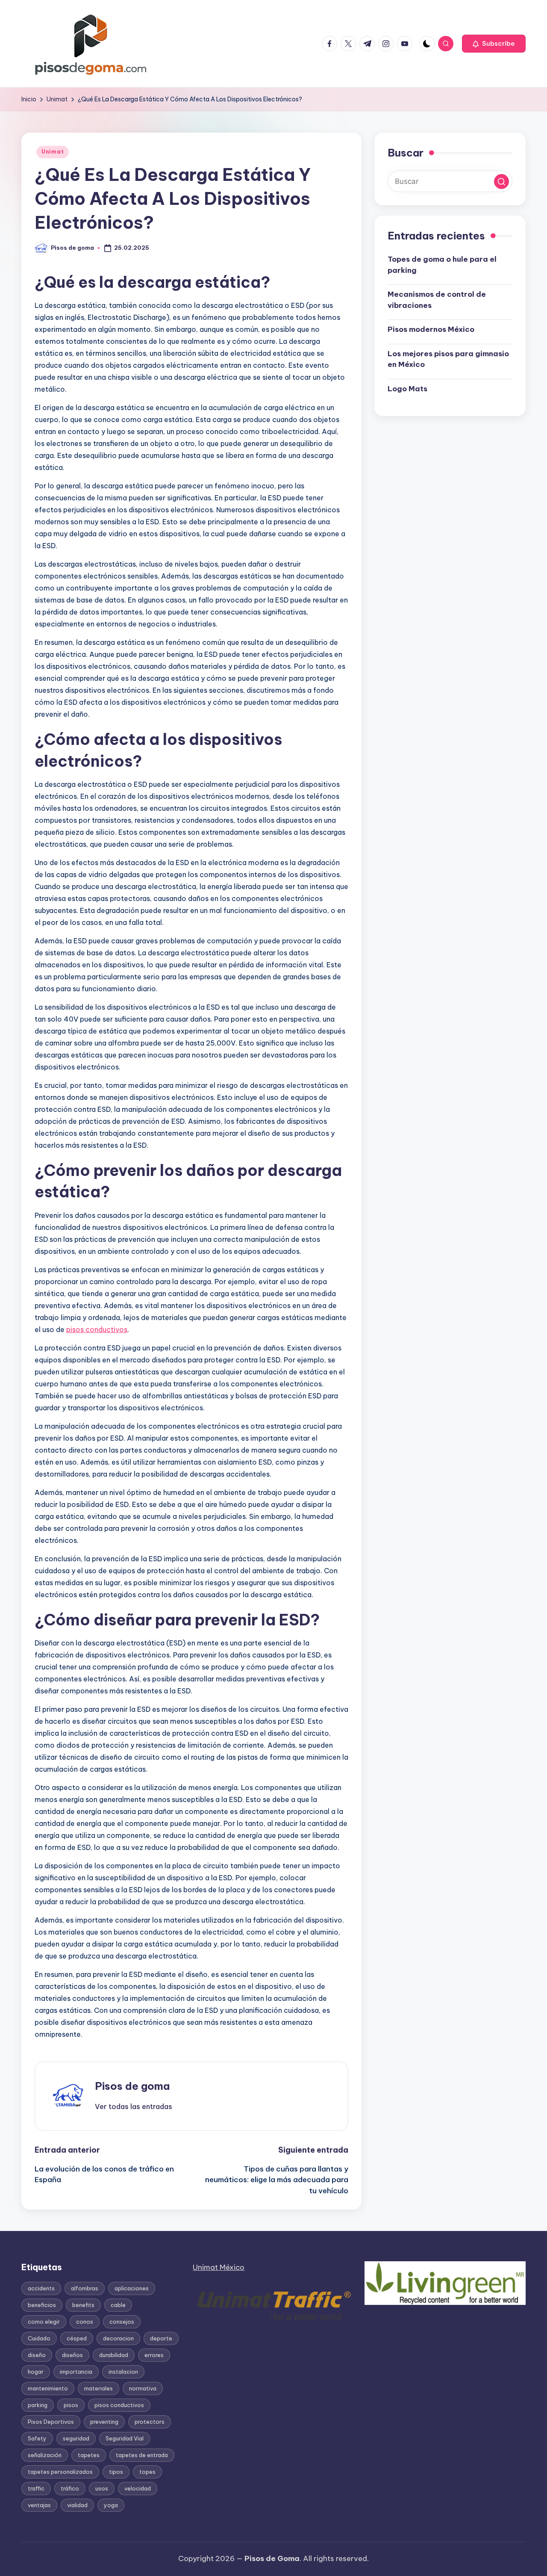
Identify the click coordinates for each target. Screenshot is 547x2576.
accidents (41, 2288)
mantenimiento (48, 2388)
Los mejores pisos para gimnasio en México (448, 359)
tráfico (70, 2488)
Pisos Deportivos (51, 2422)
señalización (45, 2455)
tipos (116, 2472)
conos (85, 2322)
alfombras (85, 2288)
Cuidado (39, 2338)
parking (38, 2405)
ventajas (39, 2505)
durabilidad (114, 2355)
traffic (36, 2488)
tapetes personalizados (60, 2472)
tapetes (89, 2455)
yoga (111, 2505)
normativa (143, 2388)
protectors (150, 2422)
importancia (76, 2372)
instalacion (123, 2372)
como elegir (44, 2322)
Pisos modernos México (431, 330)
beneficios (42, 2305)
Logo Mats (407, 389)
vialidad (77, 2505)
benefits (83, 2305)
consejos (122, 2322)
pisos (71, 2405)
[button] (494, 44)
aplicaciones (132, 2288)
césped (77, 2338)
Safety (37, 2438)
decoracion (118, 2338)
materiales (99, 2388)
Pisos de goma (132, 2086)
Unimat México (219, 2267)
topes (147, 2472)
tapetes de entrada (142, 2455)
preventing (104, 2422)
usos (102, 2488)
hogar (36, 2372)
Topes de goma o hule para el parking (442, 265)
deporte (161, 2338)
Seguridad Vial (125, 2438)
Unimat (53, 152)
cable (118, 2305)
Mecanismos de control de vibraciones (437, 300)
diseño (37, 2355)
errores (154, 2355)
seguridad (76, 2438)
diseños (72, 2355)
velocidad (138, 2488)
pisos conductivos (97, 1329)
